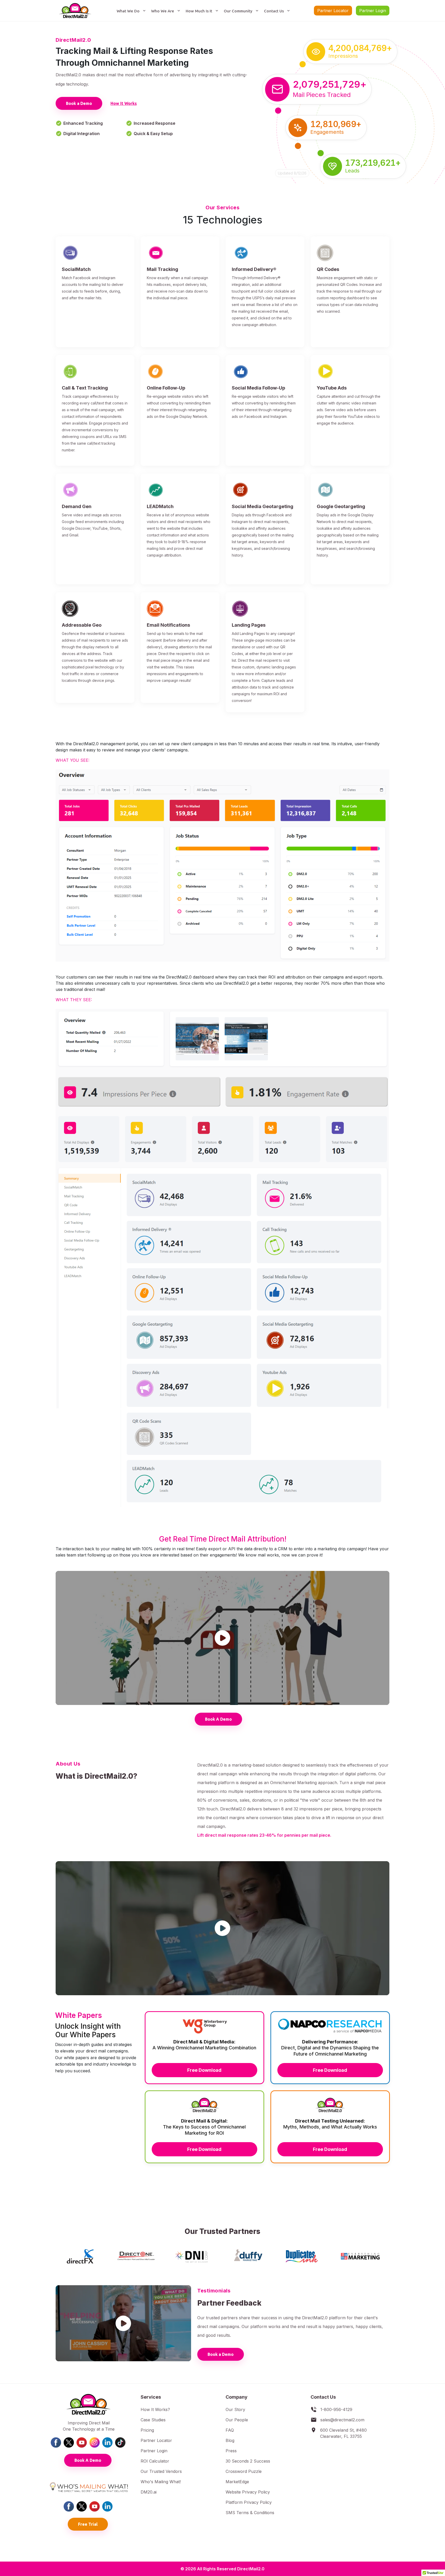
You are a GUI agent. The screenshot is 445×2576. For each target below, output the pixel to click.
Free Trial (88, 2524)
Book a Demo (79, 103)
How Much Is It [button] (199, 11)
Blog (230, 2440)
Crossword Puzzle (244, 2471)
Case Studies (153, 2420)
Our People (237, 2420)
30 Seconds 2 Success (248, 2461)
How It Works (124, 103)
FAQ (230, 2430)
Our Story (235, 2409)
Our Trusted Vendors (161, 2471)
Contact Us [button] (274, 11)
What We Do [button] (129, 11)
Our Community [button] (239, 11)
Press (231, 2451)
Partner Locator (333, 11)
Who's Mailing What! (161, 2482)
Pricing (147, 2430)
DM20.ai (149, 2492)
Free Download (204, 2070)
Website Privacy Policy (248, 2492)
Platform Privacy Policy (249, 2502)
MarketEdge (237, 2482)
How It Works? (155, 2409)
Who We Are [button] (163, 11)
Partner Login (373, 11)
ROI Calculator (155, 2461)
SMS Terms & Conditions (250, 2513)
